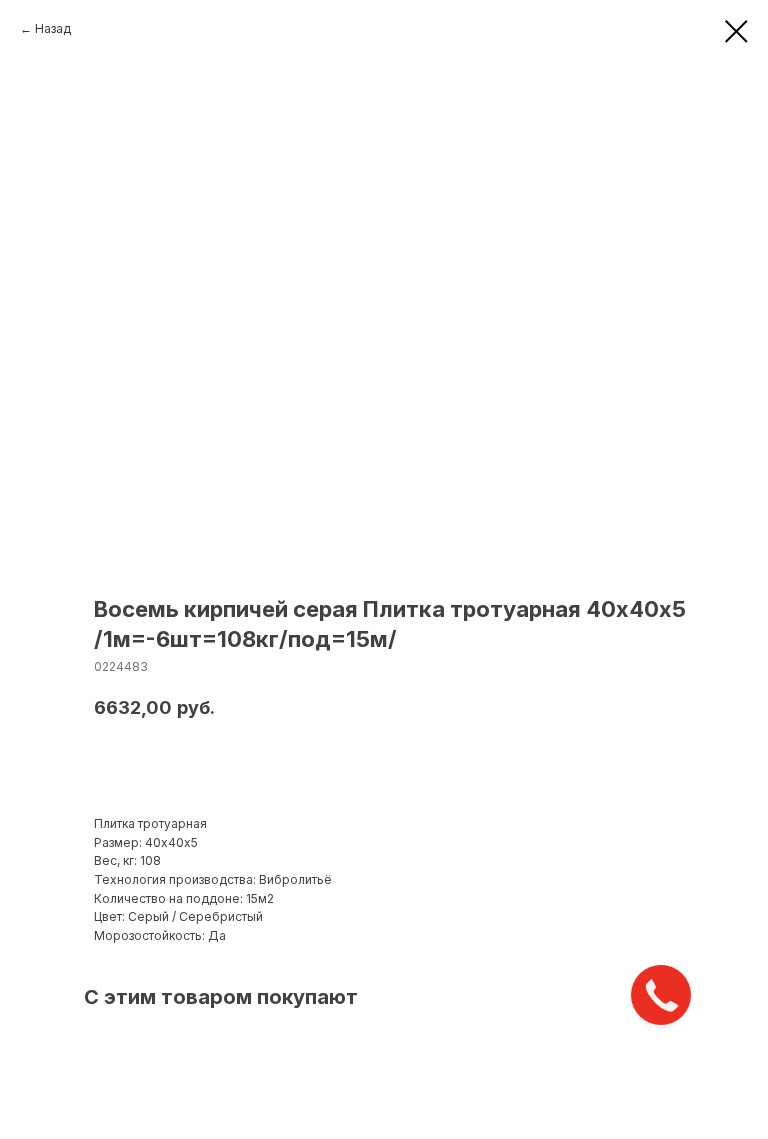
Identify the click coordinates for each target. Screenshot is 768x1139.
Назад (53, 28)
